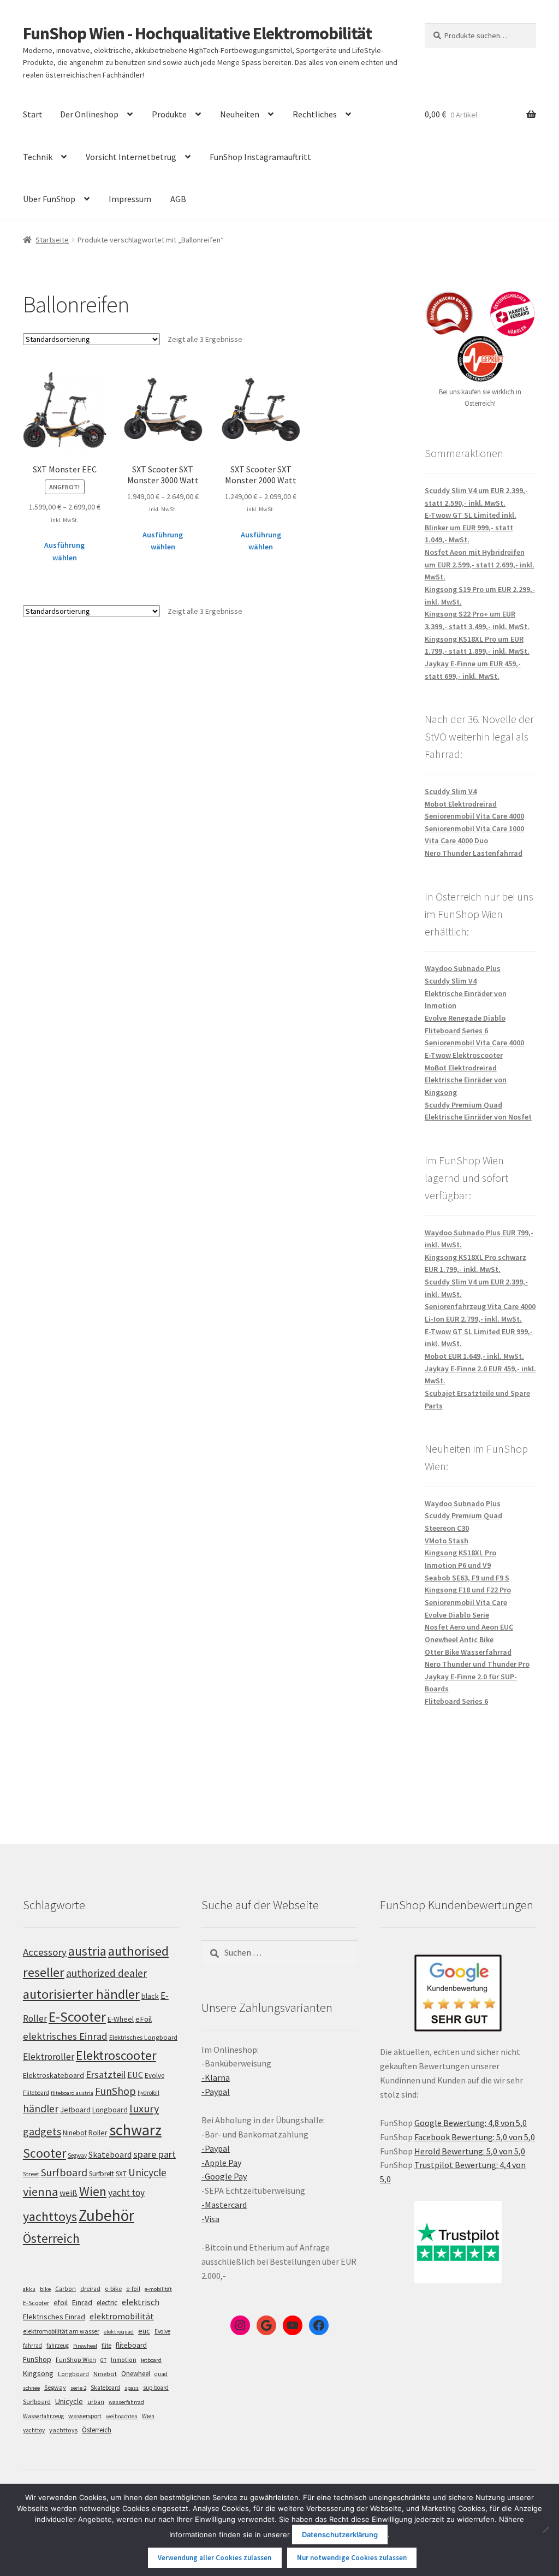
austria (87, 1951)
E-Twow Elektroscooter (464, 1055)
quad (161, 2374)
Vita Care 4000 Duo (456, 840)
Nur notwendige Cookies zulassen (352, 2558)
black (150, 1996)
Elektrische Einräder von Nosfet (478, 1117)
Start (33, 114)
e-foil (133, 2289)
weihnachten (122, 2416)
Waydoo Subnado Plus (463, 968)
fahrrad (32, 2346)
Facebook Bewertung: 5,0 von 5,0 (475, 2137)
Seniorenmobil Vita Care (466, 1602)
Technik (38, 157)
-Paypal (216, 2092)
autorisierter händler (81, 1994)
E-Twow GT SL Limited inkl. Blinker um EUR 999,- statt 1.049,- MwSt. (471, 527)
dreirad (90, 2289)
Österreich (51, 2238)
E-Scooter (77, 2017)
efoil (61, 2302)
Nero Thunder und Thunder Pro (477, 1664)
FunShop (115, 2091)
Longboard (110, 2110)
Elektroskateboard (53, 2075)
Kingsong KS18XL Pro (460, 1553)
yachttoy (34, 2430)
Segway (77, 2155)
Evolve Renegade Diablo (465, 1018)
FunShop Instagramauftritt (260, 157)
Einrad (82, 2302)
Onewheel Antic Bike (459, 1639)
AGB (178, 199)
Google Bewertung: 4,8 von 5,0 (471, 2123)
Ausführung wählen (64, 551)
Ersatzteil (106, 2074)
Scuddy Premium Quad (463, 1105)
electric (107, 2303)
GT (103, 2360)
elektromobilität (122, 2316)
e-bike (113, 2288)
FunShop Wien (76, 2360)
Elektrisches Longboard (143, 2037)
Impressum (130, 199)
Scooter (44, 2153)
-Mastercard (224, 2205)
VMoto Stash (447, 1541)
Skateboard (110, 2154)
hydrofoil (148, 2093)
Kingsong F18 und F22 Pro (468, 1590)
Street (31, 2174)
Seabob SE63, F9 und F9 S (467, 1578)
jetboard (151, 2360)
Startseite (52, 240)
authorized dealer (106, 1973)
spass (132, 2388)
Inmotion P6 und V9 (458, 1565)
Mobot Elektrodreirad (461, 804)
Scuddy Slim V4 (451, 791)
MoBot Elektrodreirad (461, 1068)
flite (106, 2346)
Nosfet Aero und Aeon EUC (469, 1627)
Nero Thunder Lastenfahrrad (474, 853)
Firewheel (85, 2346)
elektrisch (141, 2302)
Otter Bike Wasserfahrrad (468, 1652)
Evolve (154, 2075)
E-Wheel (121, 2019)
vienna (40, 2192)
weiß (69, 2193)
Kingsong (38, 2373)
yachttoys (50, 2217)
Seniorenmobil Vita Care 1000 (474, 828)
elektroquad (119, 2332)
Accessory (45, 1952)
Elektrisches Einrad (54, 2317)
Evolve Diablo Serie (457, 1615)
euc (144, 2331)
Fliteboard (36, 2093)
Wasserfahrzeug (43, 2416)
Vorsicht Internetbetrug (131, 157)
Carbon (66, 2289)
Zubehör (106, 2215)
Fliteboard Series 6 (456, 1031)
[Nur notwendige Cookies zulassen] (545, 2530)
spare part (154, 2154)
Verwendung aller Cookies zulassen (215, 2558)
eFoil (144, 2019)
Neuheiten (240, 114)
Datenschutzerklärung (340, 2534)
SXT (121, 2174)
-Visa (210, 2219)
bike (45, 2289)
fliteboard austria (72, 2093)
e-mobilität (158, 2289)
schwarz (135, 2130)
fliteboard (131, 2345)
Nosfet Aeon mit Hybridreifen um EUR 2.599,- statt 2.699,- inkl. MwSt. (480, 564)
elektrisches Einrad (65, 2036)
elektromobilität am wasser (61, 2331)
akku (29, 2289)
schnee (31, 2388)
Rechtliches (315, 114)
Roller (98, 2133)
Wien (93, 2192)
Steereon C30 (447, 1528)
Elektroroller (49, 2057)
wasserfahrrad (126, 2402)
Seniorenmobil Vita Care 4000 (474, 816)
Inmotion (124, 2360)
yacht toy (126, 2193)
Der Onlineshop (89, 114)
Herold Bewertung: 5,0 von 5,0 (470, 2151)
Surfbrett (102, 2174)
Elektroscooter (116, 2055)
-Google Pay (224, 2176)
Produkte (169, 114)
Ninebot (75, 2133)
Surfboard (64, 2172)
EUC (135, 2075)
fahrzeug (58, 2346)
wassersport (85, 2416)
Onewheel (136, 2374)
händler (41, 2109)
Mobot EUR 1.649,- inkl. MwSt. (474, 1356)
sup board (156, 2388)
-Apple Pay (221, 2163)
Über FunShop (49, 199)
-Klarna (216, 2077)
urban (96, 2402)
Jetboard (75, 2110)
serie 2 (78, 2388)
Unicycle (147, 2172)
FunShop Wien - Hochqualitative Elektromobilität (197, 33)
